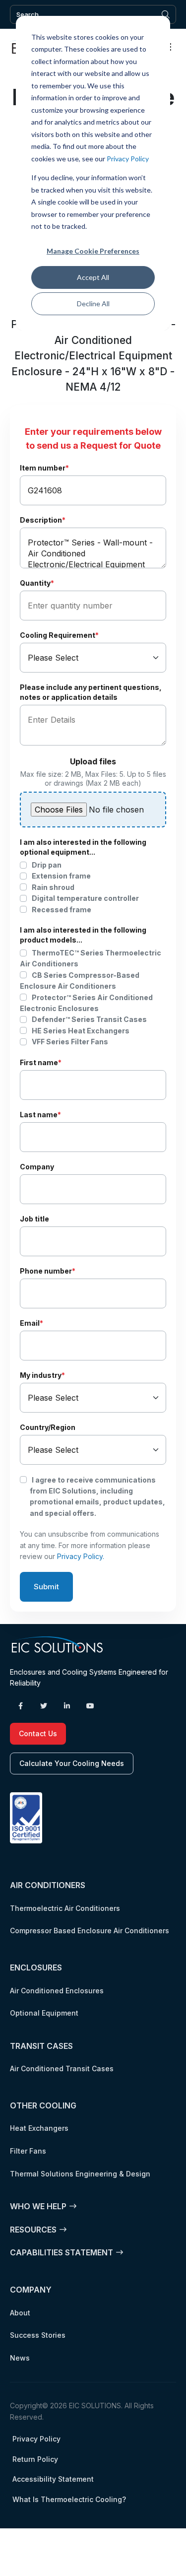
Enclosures (36, 1967)
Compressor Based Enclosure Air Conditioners (90, 1931)
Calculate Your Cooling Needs (72, 1763)
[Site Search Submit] (166, 14)
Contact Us (38, 1733)
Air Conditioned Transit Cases (62, 2068)
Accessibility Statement (53, 2479)
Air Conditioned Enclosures (57, 1991)
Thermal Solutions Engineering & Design (80, 2174)
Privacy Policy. (81, 1556)
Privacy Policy (128, 159)
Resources (33, 2230)
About (20, 2313)
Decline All (93, 304)
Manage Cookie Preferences (93, 251)
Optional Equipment (44, 2013)
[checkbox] (93, 887)
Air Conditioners (48, 1885)
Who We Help (38, 2206)
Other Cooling (43, 2105)
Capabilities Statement (62, 2252)
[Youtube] (90, 1706)
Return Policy (35, 2459)
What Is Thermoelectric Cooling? (69, 2499)
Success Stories (38, 2335)
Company (31, 2290)
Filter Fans (28, 2151)
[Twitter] (44, 1706)
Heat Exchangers (39, 2128)
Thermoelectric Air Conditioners (65, 1908)
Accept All (93, 277)
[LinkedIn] (67, 1706)
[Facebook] (20, 1706)
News (20, 2358)
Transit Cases (41, 2046)
